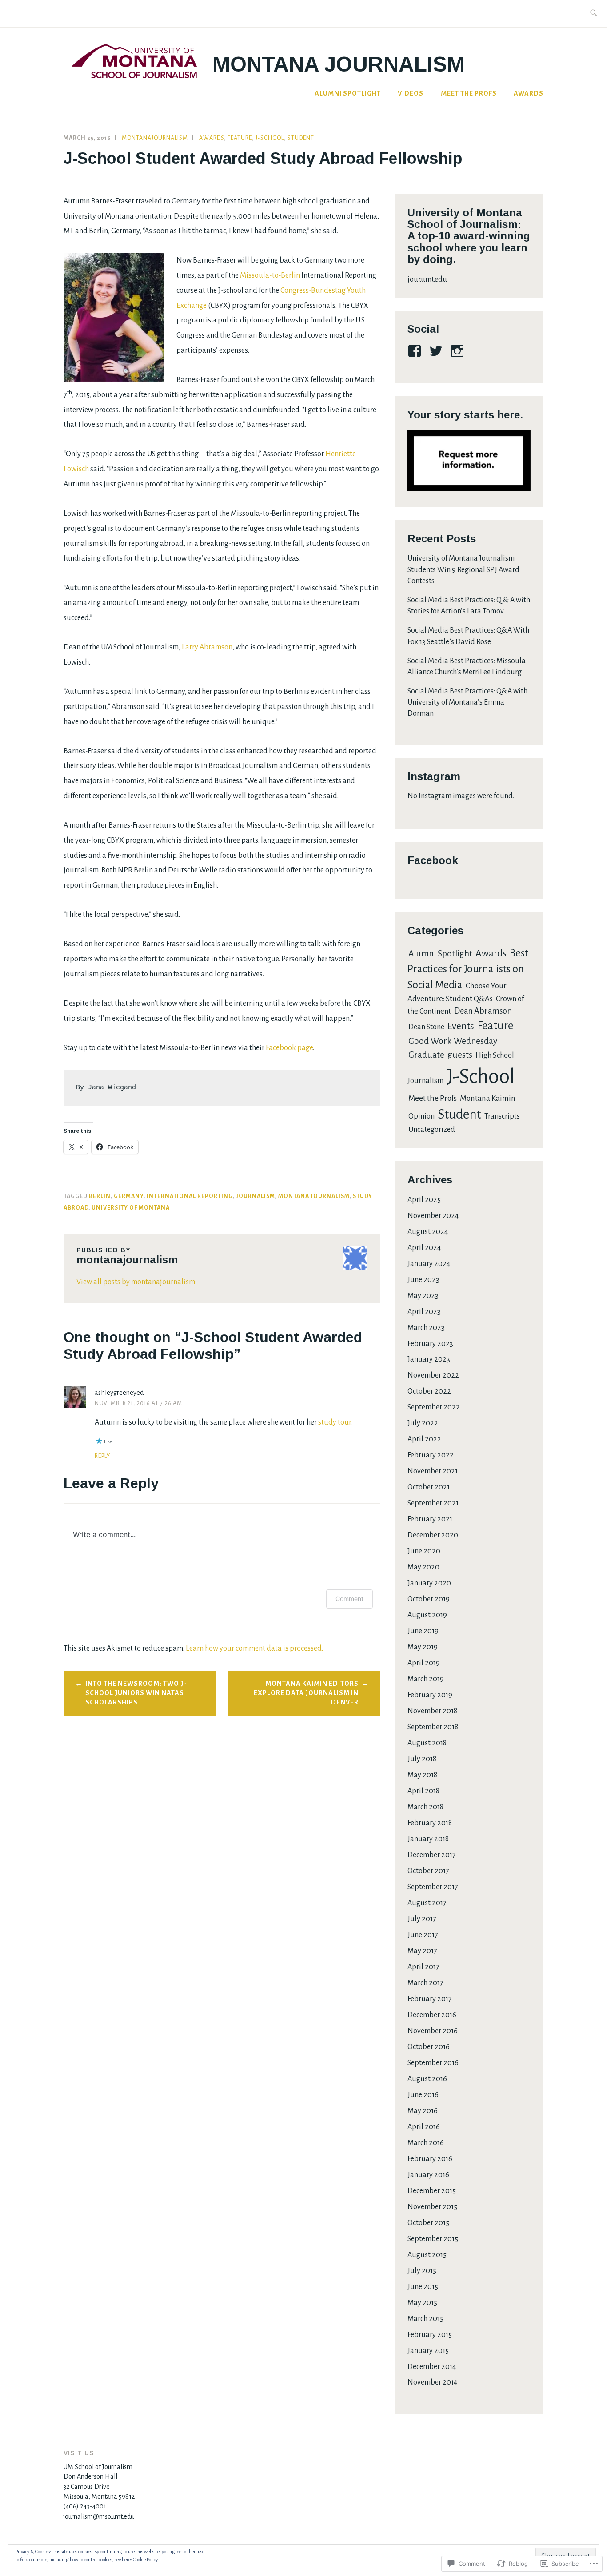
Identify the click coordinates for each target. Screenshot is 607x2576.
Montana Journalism (339, 64)
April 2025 (424, 1200)
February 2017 (430, 1999)
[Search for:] (593, 14)
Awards (529, 93)
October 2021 (429, 1487)
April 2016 (424, 2127)
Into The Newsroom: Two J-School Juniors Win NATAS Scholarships (136, 1693)
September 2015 (433, 2239)
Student (301, 138)
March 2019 (426, 1679)
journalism (256, 1196)
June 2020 (424, 1551)
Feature (240, 138)
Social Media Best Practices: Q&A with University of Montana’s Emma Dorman (467, 702)
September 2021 (433, 1503)
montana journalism (314, 1196)
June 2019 (423, 1631)
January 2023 (429, 1359)
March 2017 (425, 1983)
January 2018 (428, 1839)
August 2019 (427, 1615)
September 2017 (433, 1887)
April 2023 (424, 1312)
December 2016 (432, 2015)
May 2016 (423, 2111)
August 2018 (427, 1743)
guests (460, 1055)
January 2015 (428, 2351)
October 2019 (429, 1599)
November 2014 (432, 2382)
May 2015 (422, 2303)
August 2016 (427, 2079)
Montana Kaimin (488, 1098)
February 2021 (430, 1519)
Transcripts (502, 1116)
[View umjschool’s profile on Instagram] (459, 351)
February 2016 (430, 2159)
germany (129, 1196)
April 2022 (424, 1439)
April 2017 (423, 1967)
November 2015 (432, 2207)
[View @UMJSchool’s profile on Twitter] (437, 351)
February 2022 (431, 1455)
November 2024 (433, 1216)
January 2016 (428, 2175)
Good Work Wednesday (453, 1041)
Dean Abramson (483, 1011)
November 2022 (433, 1375)
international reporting (190, 1196)
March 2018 (425, 1807)
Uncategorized (432, 1130)
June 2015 (423, 2287)
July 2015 (422, 2271)
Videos (411, 93)
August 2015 (427, 2255)
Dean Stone (426, 1027)
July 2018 (422, 1759)
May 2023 (423, 1296)
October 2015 (428, 2223)
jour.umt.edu (427, 279)
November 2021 (433, 1471)
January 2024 (429, 1264)
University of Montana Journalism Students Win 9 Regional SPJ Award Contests (463, 569)
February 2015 (430, 2335)
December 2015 (432, 2191)
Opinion (421, 1116)
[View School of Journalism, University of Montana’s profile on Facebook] (416, 351)
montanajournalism (155, 138)
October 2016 (429, 2047)
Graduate (426, 1055)
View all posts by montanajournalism (136, 1282)
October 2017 (428, 1871)
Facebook (433, 860)
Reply (102, 1456)
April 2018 (423, 1791)
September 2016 (433, 2063)
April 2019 (424, 1663)
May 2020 (423, 1567)
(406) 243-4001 (85, 2506)
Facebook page (289, 1048)
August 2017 (427, 1903)
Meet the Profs (469, 93)
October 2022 (429, 1391)
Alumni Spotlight (348, 93)
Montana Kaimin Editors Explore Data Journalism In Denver (306, 1693)
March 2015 (425, 2319)
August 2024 (428, 1232)
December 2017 (432, 1855)
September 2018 (433, 1727)
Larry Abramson (207, 647)
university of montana (131, 1208)
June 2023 (423, 1280)
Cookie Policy (145, 2560)
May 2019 (423, 1647)
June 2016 (423, 2095)
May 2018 (422, 1775)
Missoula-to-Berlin (270, 275)
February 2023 (430, 1344)
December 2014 (432, 2367)
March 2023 (426, 1328)
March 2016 (426, 2143)
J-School (270, 138)
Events (461, 1026)
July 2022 (423, 1423)
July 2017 (422, 1919)
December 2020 (433, 1535)
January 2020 (429, 1583)
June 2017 (423, 1935)
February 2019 (430, 1695)
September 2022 (434, 1407)
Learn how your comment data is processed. (254, 1648)
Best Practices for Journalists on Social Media (468, 969)
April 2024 (424, 1248)
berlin (100, 1196)
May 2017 (422, 1951)
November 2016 (433, 2031)
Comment (349, 1599)
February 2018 (430, 1823)
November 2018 (432, 1711)
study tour (334, 1422)
